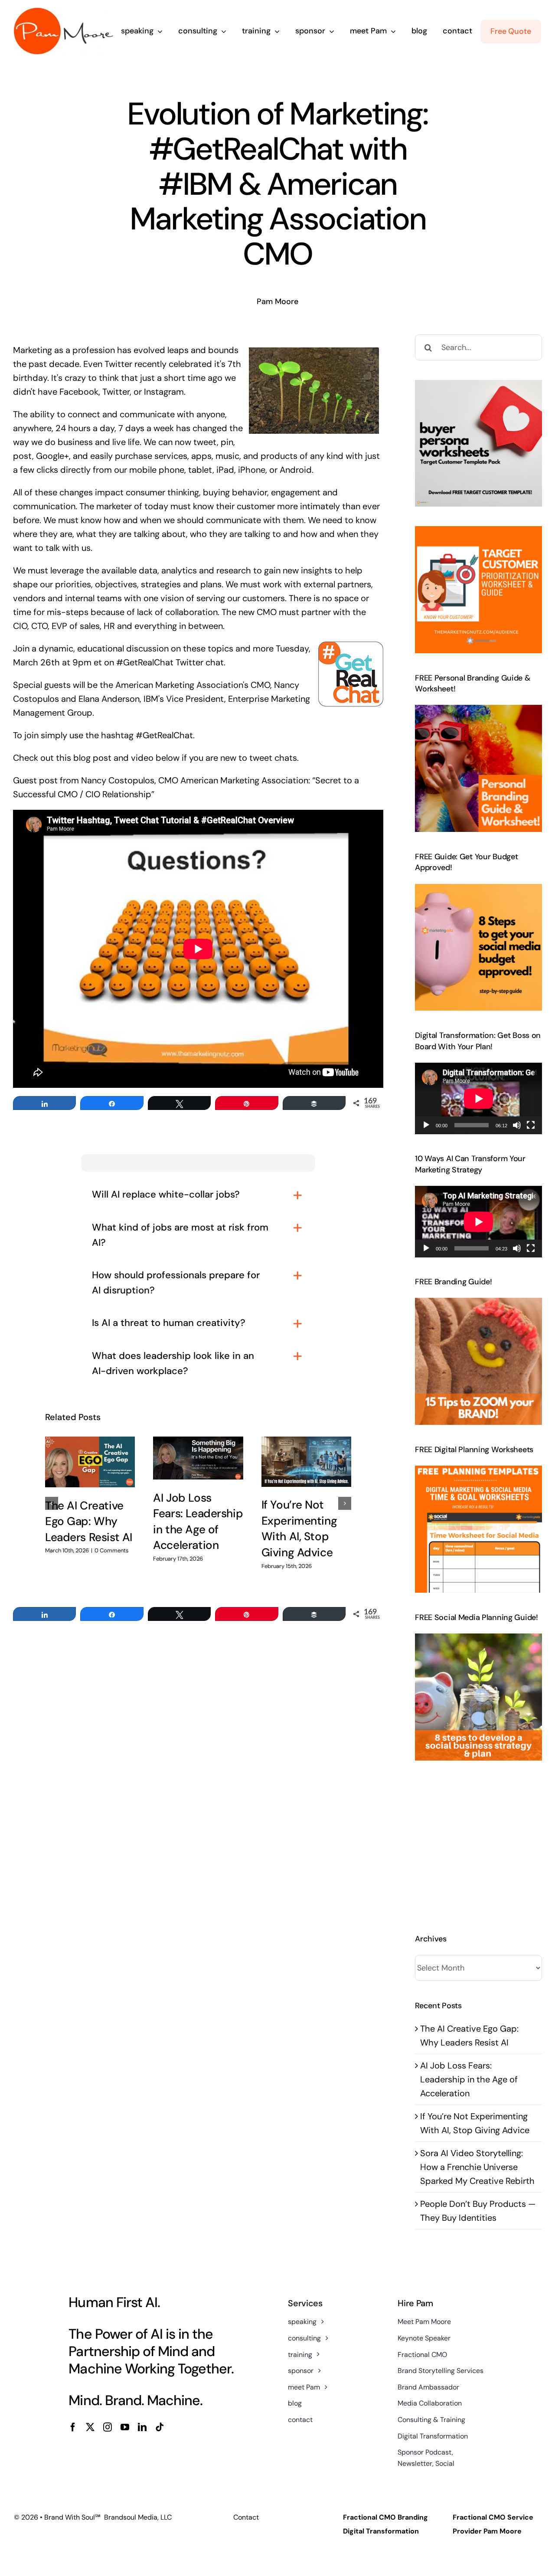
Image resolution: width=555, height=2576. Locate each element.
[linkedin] (142, 2427)
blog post (92, 758)
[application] (478, 1098)
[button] (52, 1503)
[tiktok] (160, 2427)
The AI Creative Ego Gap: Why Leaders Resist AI (89, 1521)
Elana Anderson (109, 699)
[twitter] (90, 2427)
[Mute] (517, 1125)
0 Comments (112, 1550)
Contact (246, 2517)
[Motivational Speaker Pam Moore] (64, 12)
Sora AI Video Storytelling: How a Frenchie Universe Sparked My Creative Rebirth (477, 2167)
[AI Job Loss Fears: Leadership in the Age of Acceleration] (198, 1458)
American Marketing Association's (182, 685)
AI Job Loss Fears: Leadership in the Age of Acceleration (469, 2079)
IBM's (154, 699)
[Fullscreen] (531, 1125)
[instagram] (108, 2427)
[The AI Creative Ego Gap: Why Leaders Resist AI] (90, 1462)
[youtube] (125, 2427)
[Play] (426, 1125)
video (142, 758)
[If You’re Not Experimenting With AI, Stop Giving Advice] (306, 1461)
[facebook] (73, 2427)
